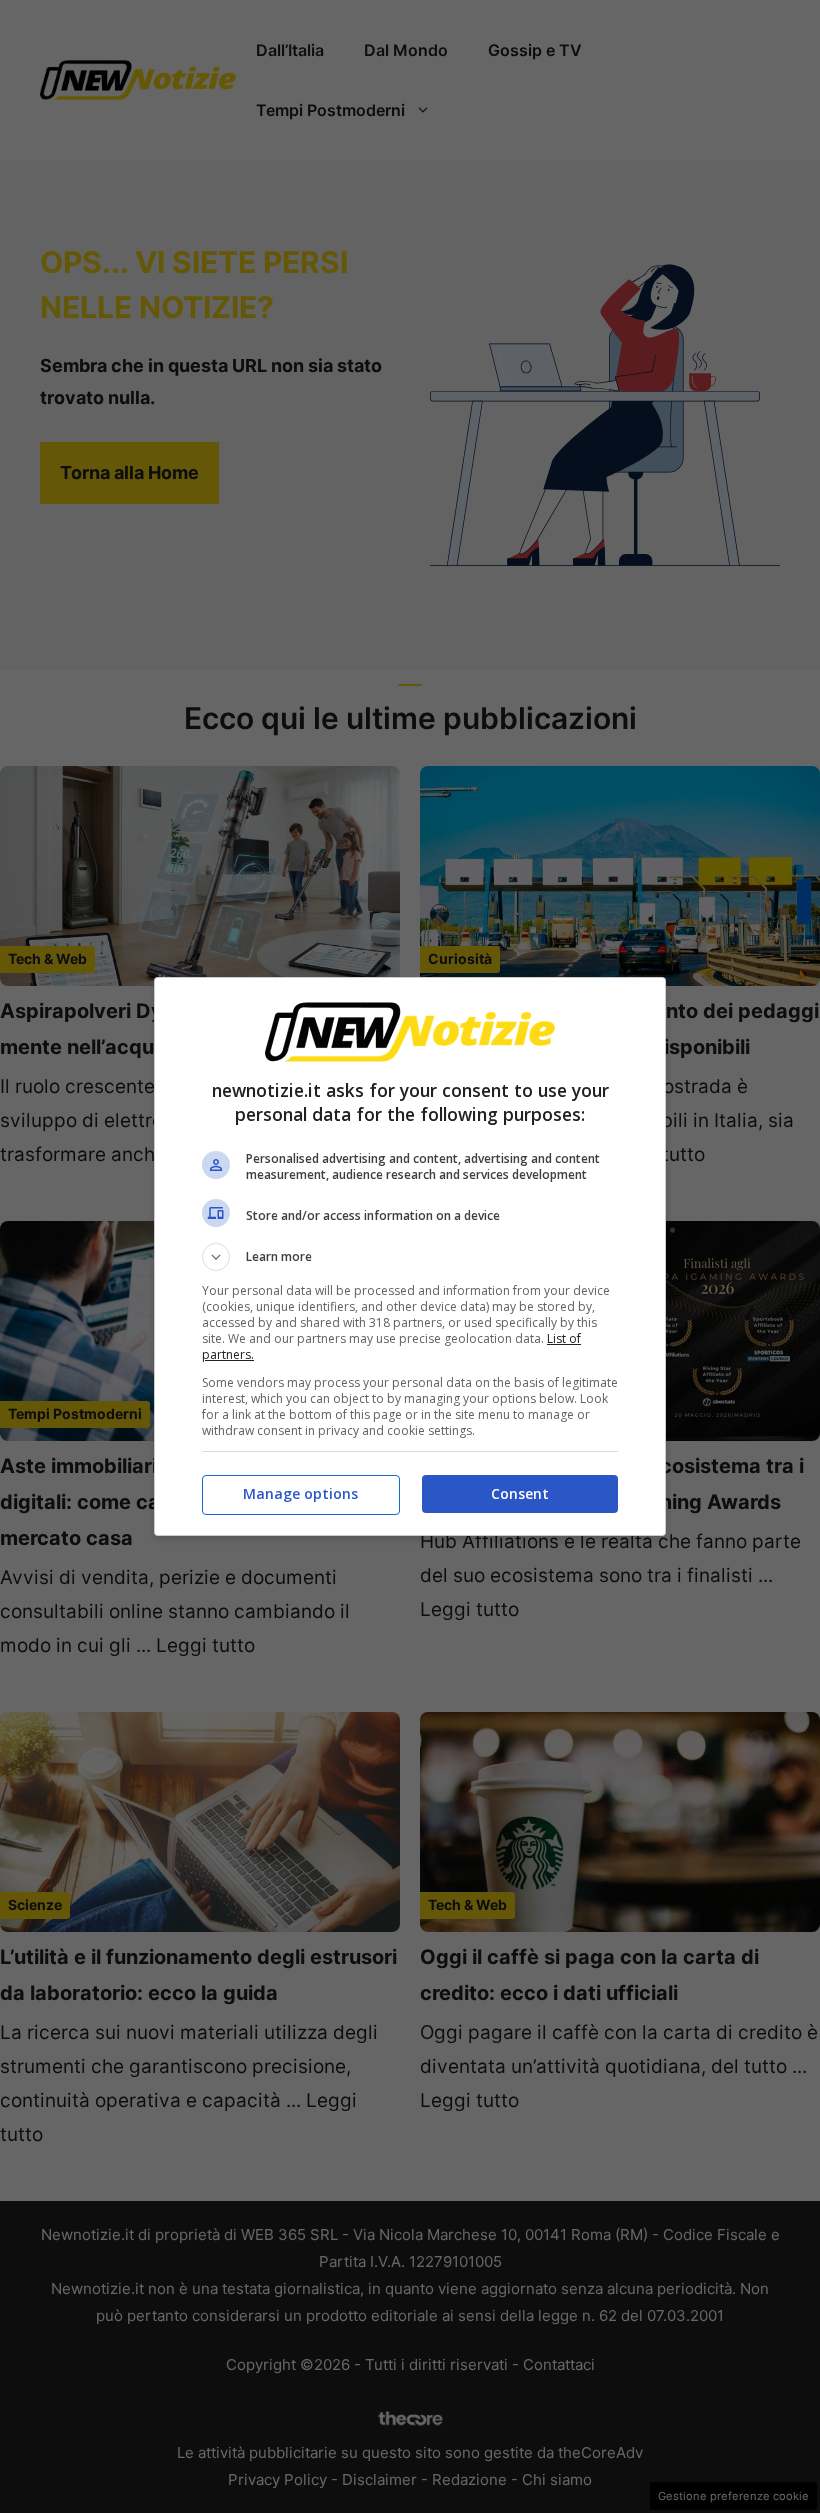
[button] (410, 1257)
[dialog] (410, 1256)
